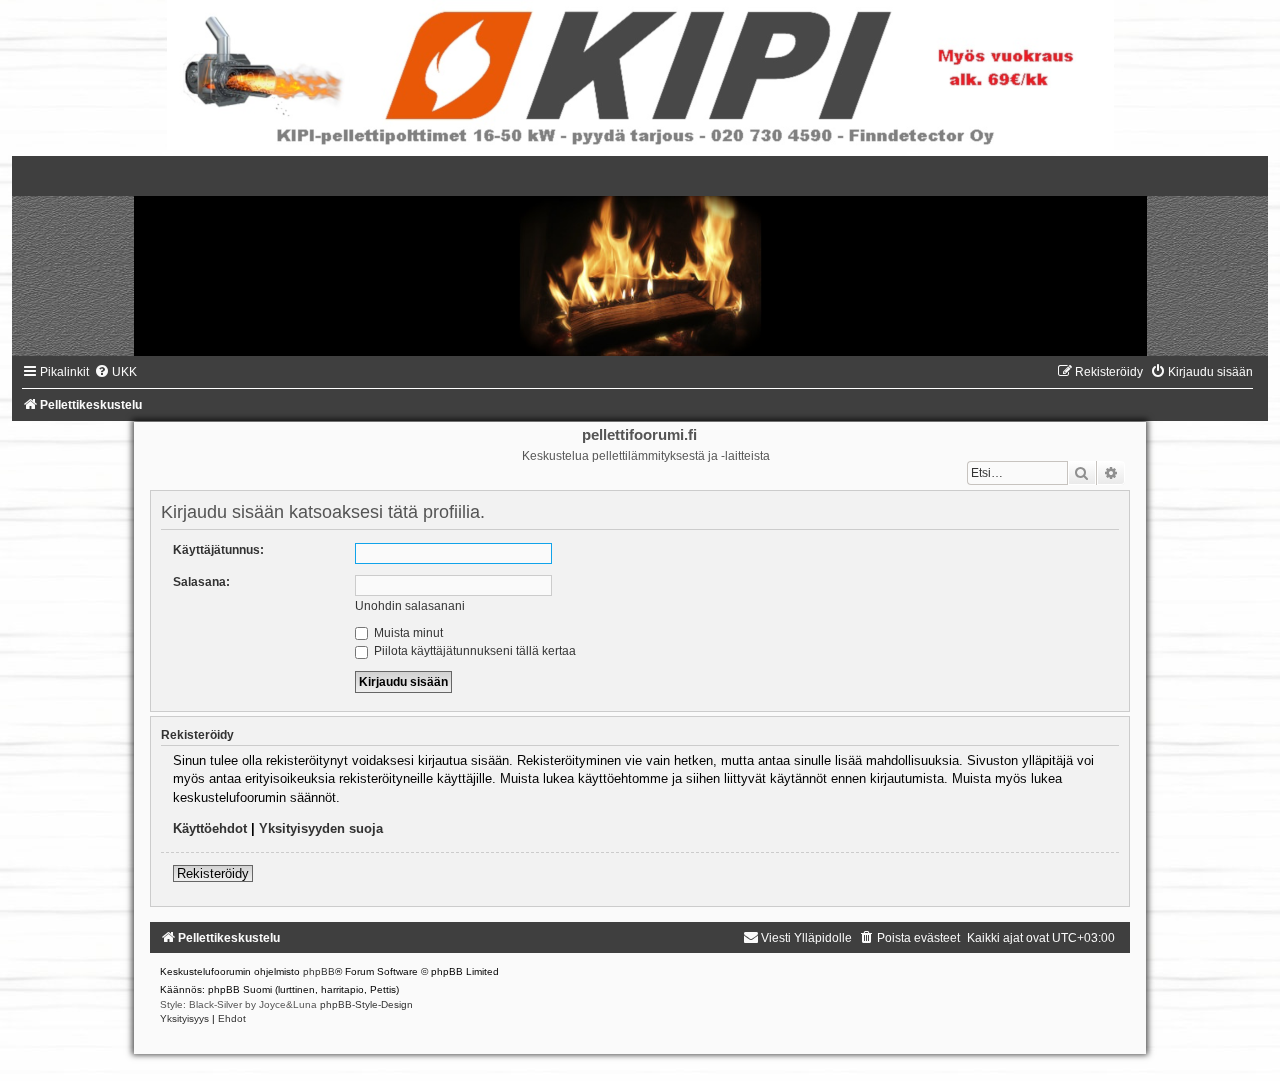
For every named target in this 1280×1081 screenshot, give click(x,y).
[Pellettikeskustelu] (640, 256)
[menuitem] (115, 372)
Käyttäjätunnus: (218, 550)
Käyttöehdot (210, 828)
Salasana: (201, 582)
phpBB (319, 971)
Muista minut (407, 633)
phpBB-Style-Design (366, 1004)
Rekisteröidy (213, 873)
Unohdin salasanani (410, 606)
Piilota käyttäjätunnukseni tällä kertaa (473, 651)
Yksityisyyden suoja (321, 828)
